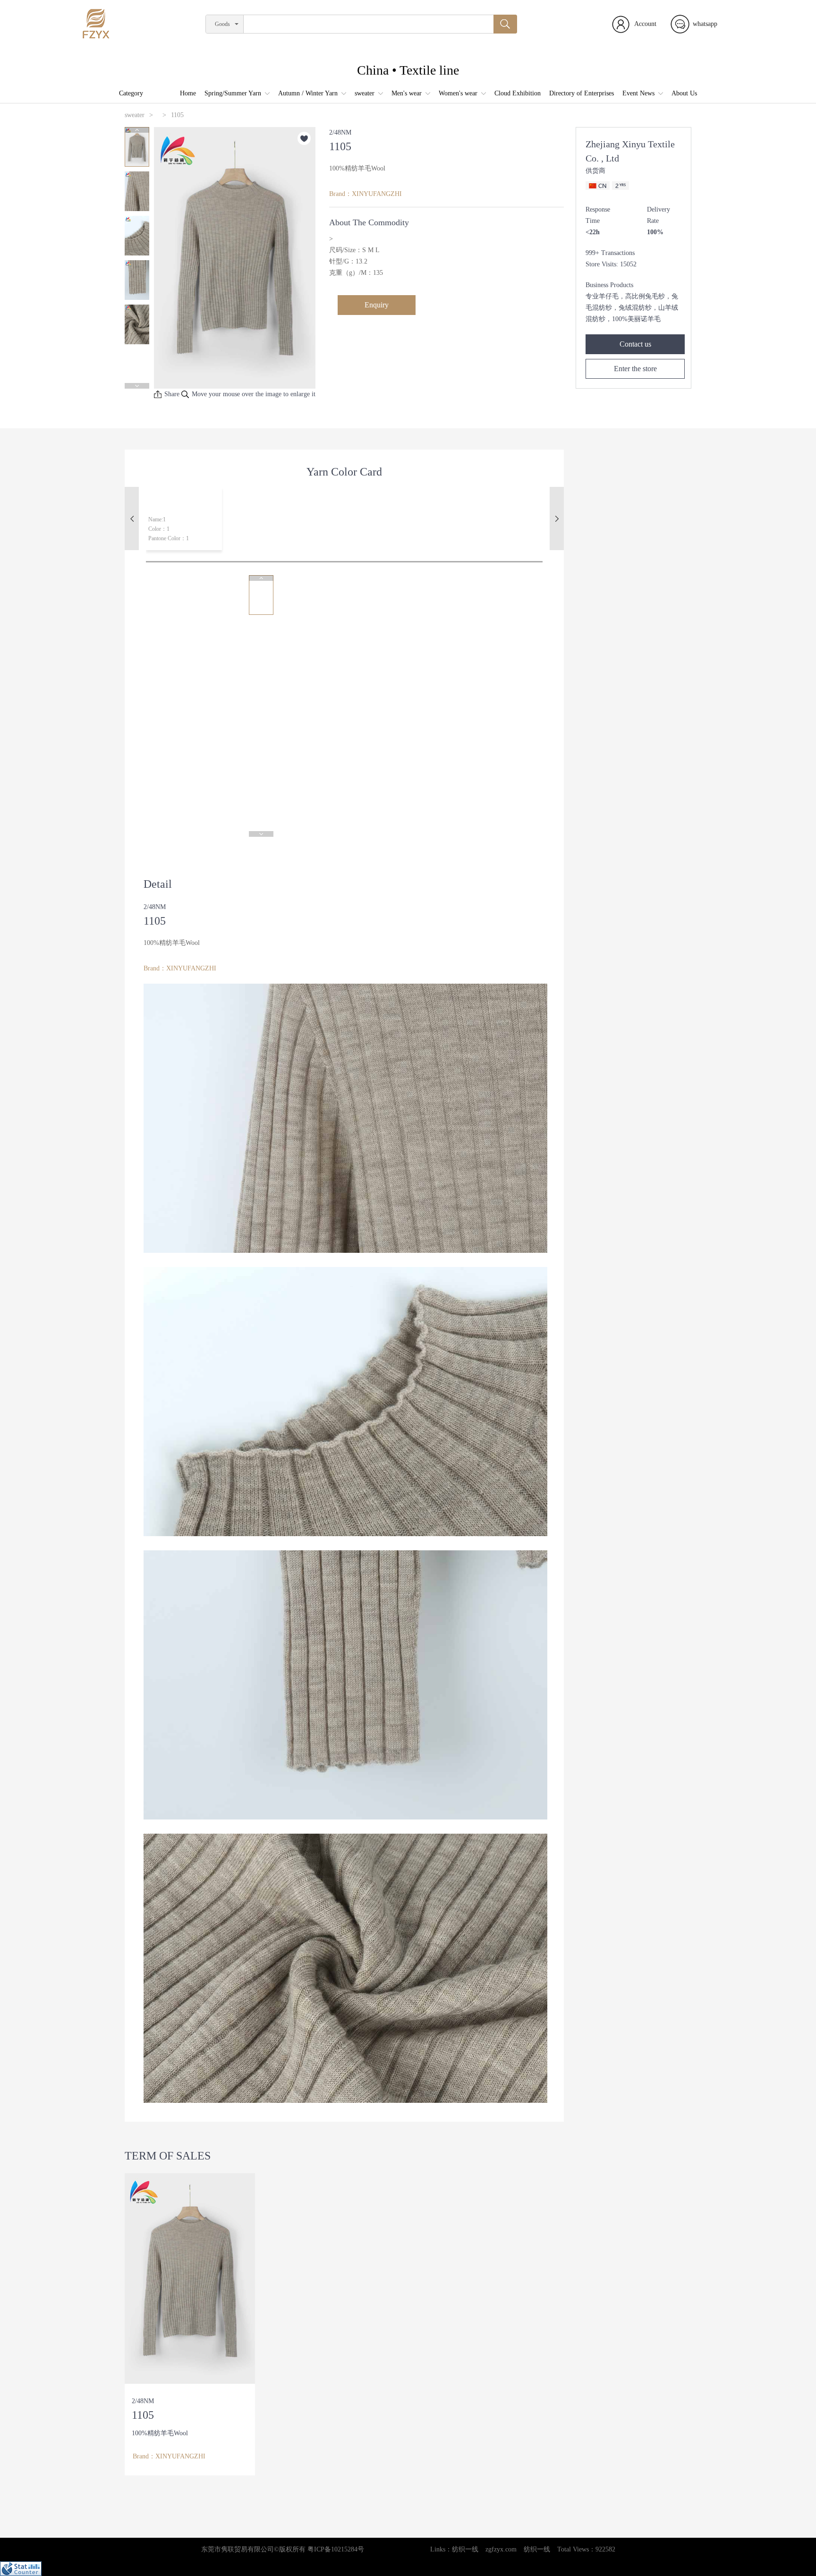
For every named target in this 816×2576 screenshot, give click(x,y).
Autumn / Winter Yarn (308, 93)
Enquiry (377, 305)
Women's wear (458, 93)
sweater (365, 93)
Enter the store (635, 369)
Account (645, 24)
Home (188, 93)
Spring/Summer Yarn (233, 93)
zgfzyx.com (501, 2549)
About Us (684, 93)
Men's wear (407, 93)
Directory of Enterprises (582, 93)
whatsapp (705, 24)
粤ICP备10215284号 (336, 2549)
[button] (137, 130)
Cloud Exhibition (518, 93)
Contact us (635, 344)
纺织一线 (465, 2549)
